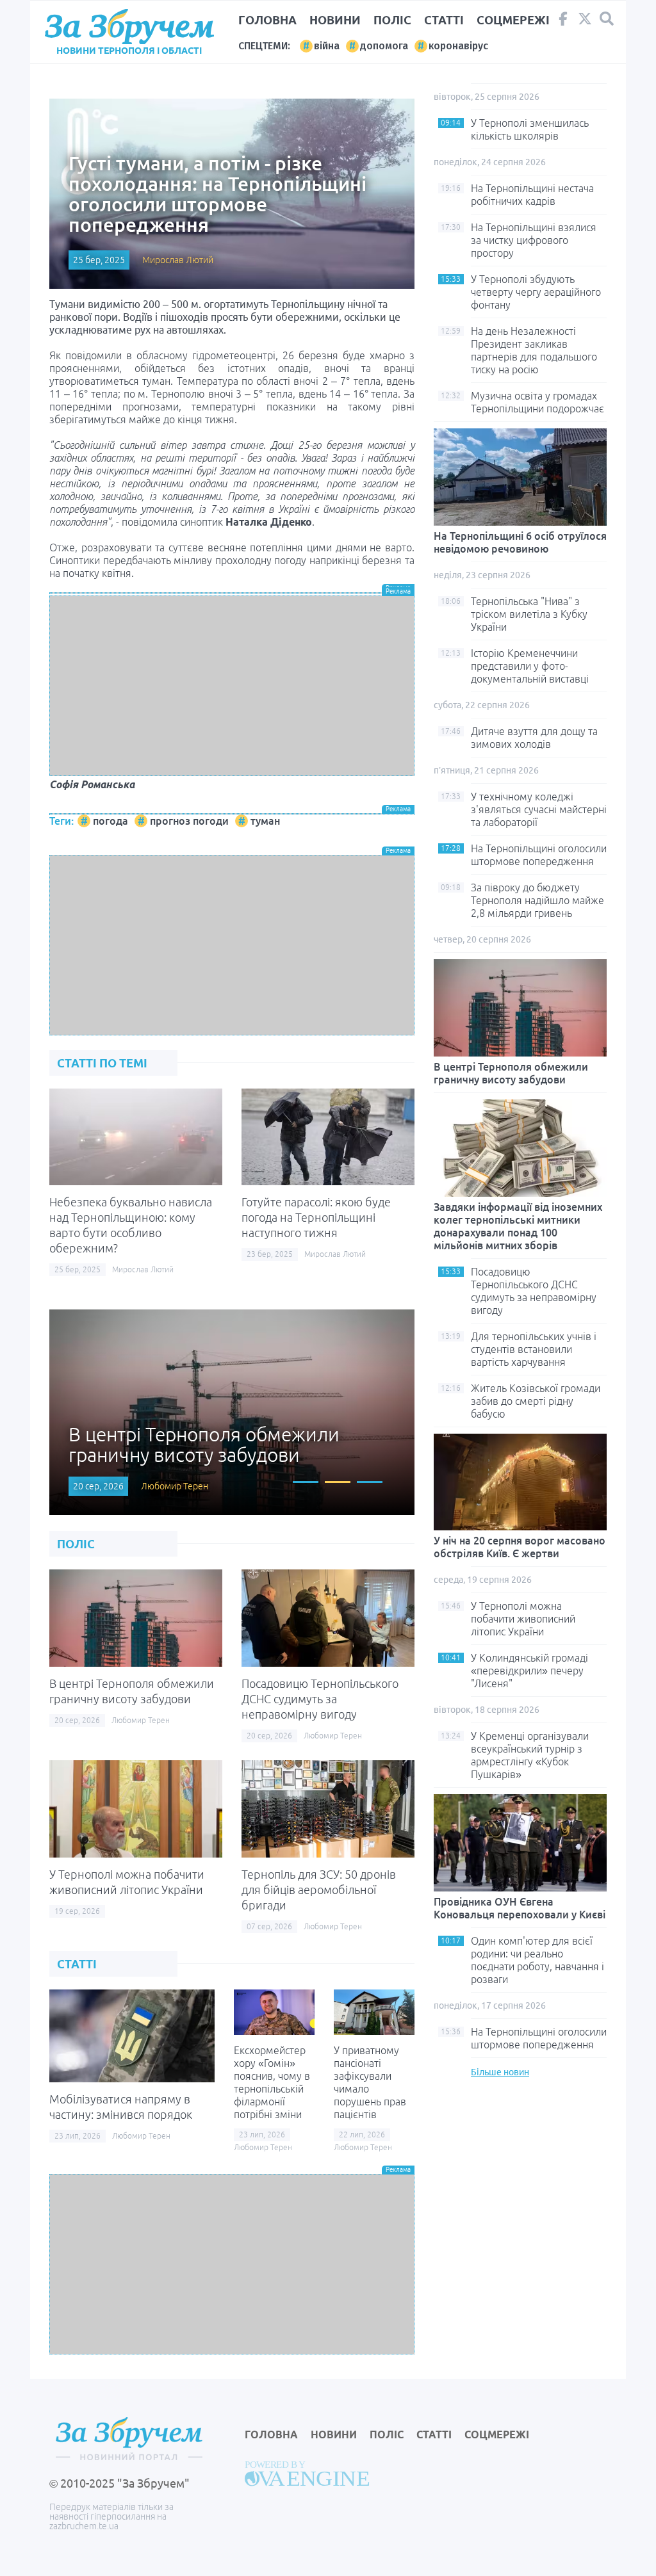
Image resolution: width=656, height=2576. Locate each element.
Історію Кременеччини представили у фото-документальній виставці (530, 666)
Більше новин (500, 2072)
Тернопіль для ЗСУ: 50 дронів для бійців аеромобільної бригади (319, 1890)
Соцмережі (513, 20)
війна (327, 46)
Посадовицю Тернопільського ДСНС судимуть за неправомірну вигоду (320, 1699)
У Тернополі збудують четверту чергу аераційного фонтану (536, 292)
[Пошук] (607, 19)
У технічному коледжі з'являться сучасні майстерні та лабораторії (539, 809)
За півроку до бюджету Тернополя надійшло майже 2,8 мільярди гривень (537, 900)
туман (265, 821)
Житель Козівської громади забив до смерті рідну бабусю (536, 1401)
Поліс (392, 20)
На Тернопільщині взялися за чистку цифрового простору (534, 240)
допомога (384, 46)
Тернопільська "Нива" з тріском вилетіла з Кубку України (529, 614)
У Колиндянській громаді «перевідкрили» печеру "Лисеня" (529, 1671)
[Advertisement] (232, 686)
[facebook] (563, 22)
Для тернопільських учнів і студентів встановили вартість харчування (534, 1349)
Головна (267, 20)
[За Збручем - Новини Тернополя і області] (129, 27)
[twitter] (585, 22)
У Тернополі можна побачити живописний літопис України (523, 1619)
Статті (444, 20)
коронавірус (458, 46)
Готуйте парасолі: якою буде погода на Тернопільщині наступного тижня (316, 1217)
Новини (335, 20)
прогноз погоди (189, 821)
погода (111, 821)
